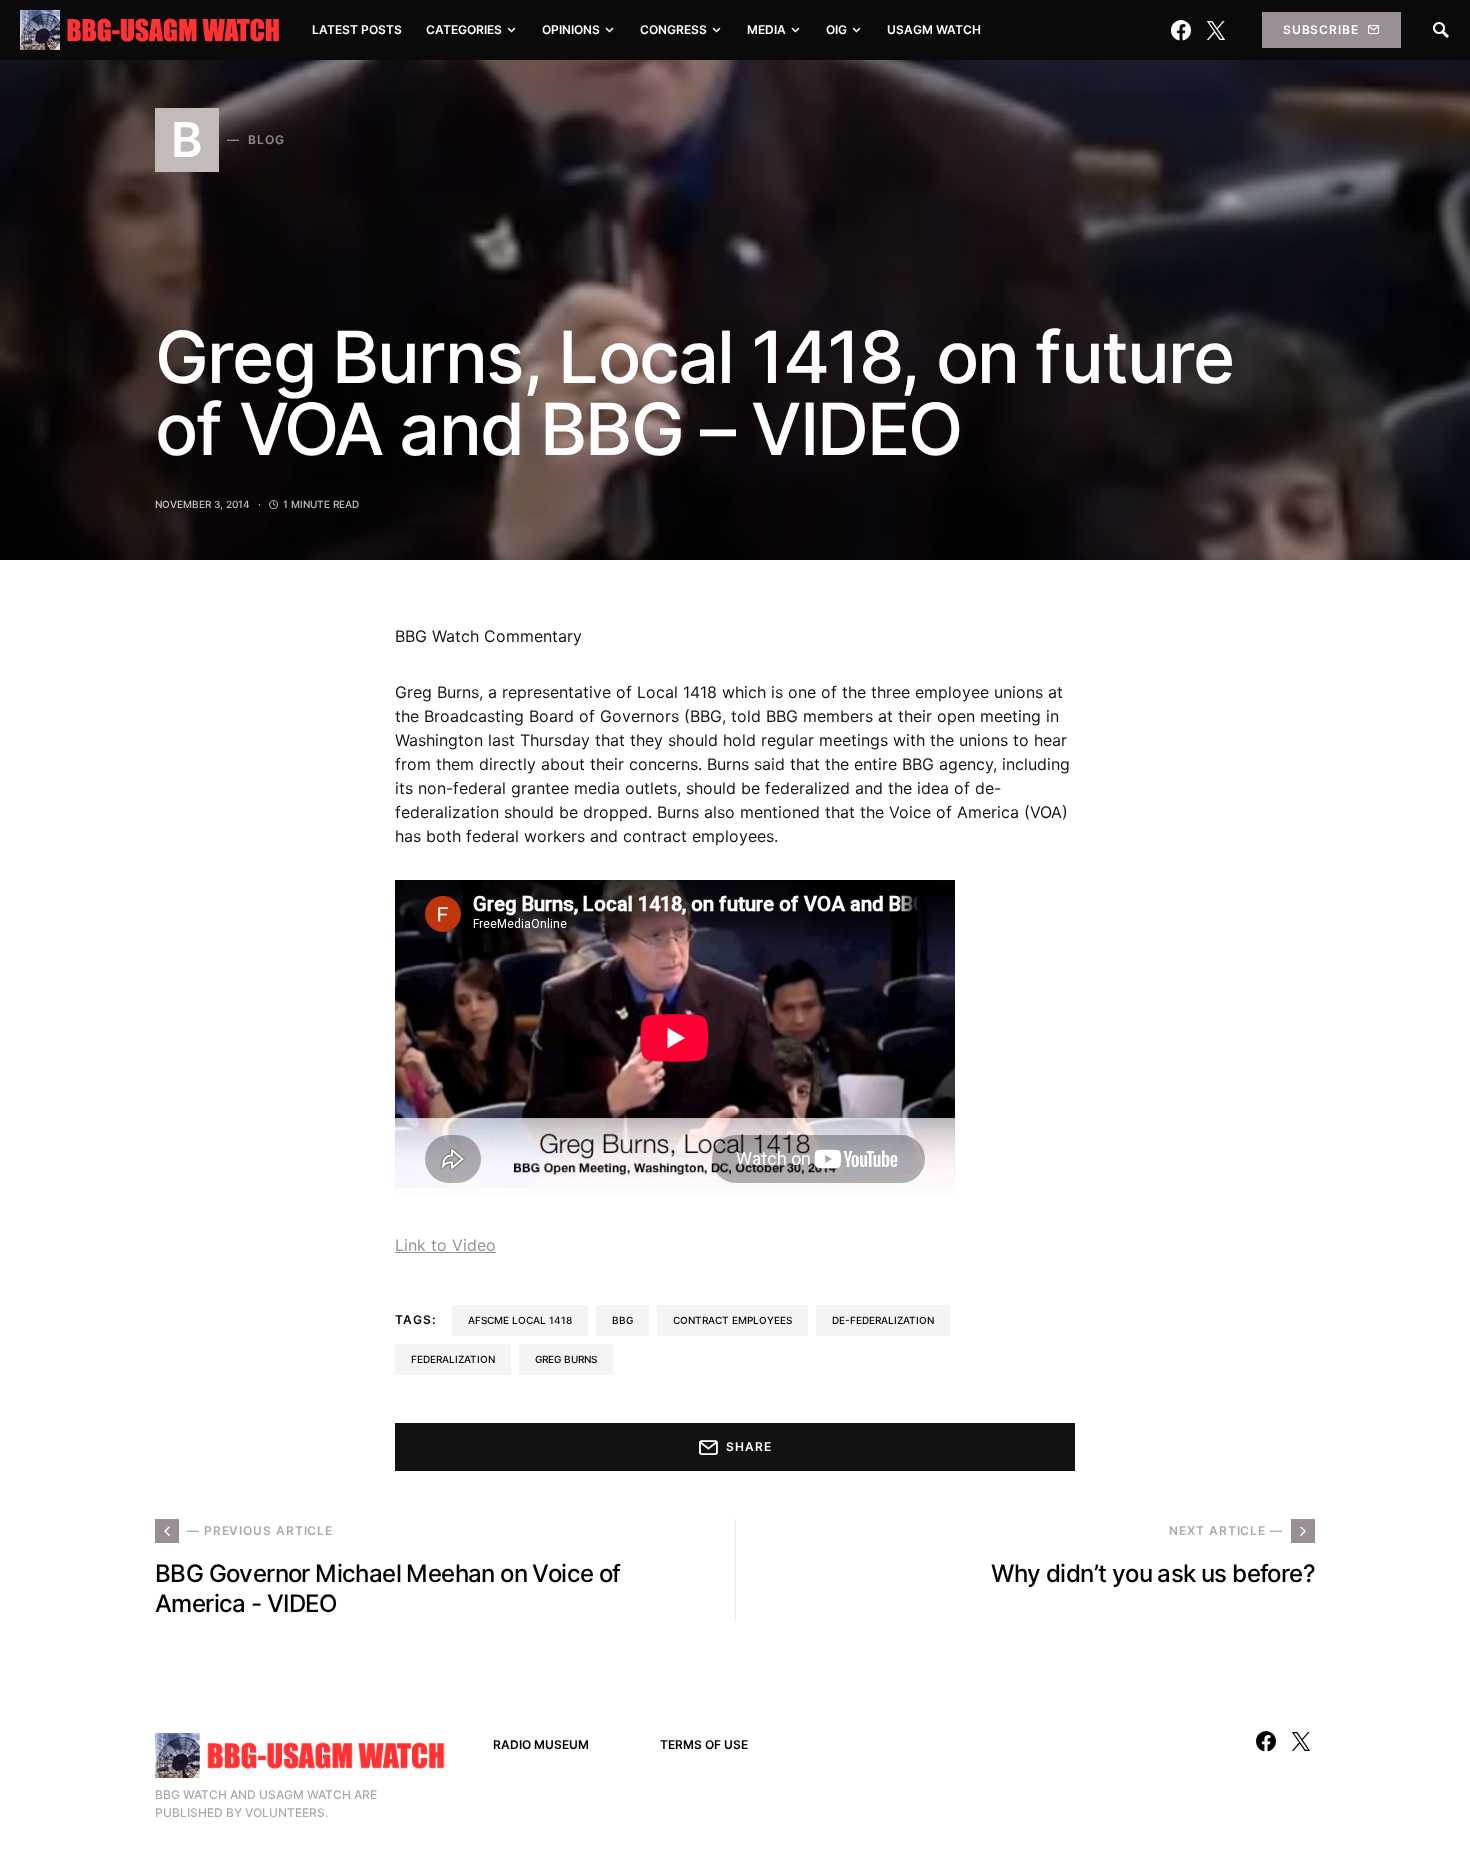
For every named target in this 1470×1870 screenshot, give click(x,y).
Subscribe (1321, 29)
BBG (622, 1320)
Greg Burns (566, 1359)
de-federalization (883, 1320)
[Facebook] (1181, 30)
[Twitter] (1216, 30)
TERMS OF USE (704, 1744)
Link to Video (445, 1245)
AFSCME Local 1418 (520, 1320)
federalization (453, 1359)
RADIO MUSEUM (541, 1744)
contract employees (732, 1320)
